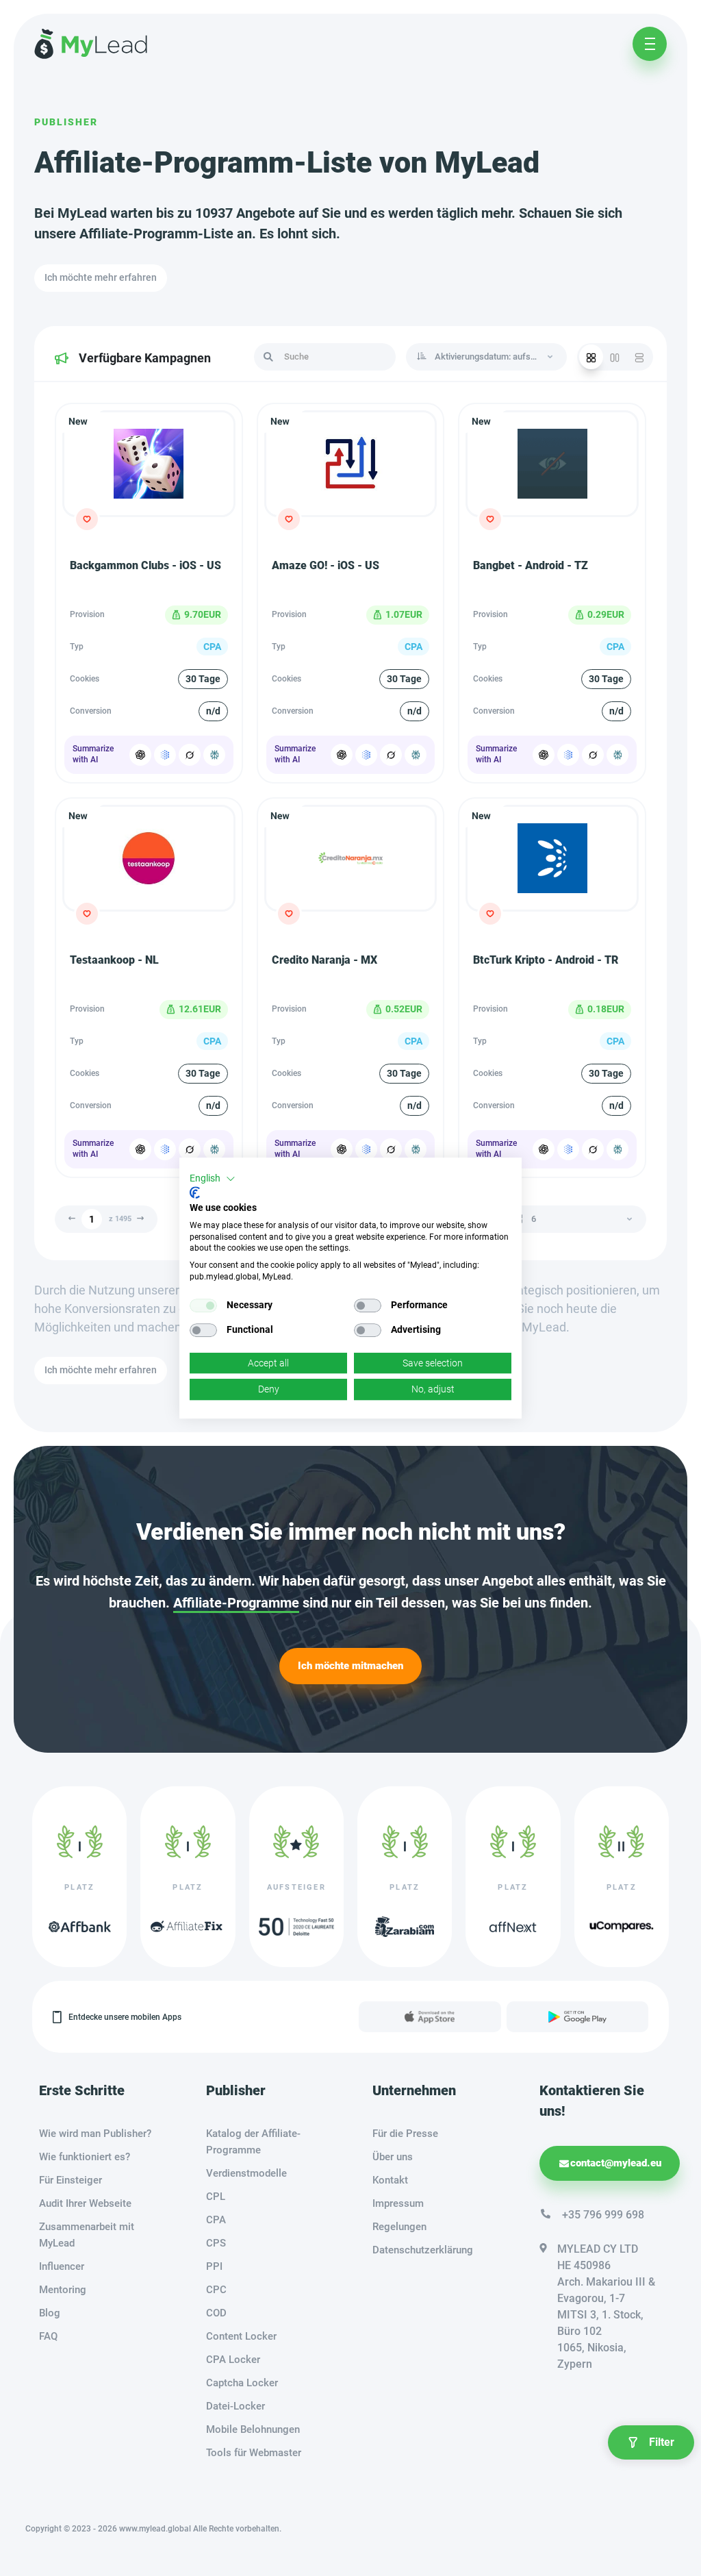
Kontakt (390, 2180)
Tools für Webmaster (254, 2453)
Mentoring (63, 2290)
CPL (216, 2197)
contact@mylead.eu (616, 2163)
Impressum (398, 2203)
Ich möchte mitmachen (350, 1666)
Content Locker (241, 2336)
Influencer (62, 2266)
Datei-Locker (235, 2406)
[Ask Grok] (190, 755)
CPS (216, 2243)
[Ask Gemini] (165, 755)
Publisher (66, 122)
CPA (216, 2220)
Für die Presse (405, 2134)
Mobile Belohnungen (253, 2429)
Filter (662, 2442)
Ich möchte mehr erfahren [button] (101, 277)
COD (216, 2313)
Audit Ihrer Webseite (85, 2203)
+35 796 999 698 (603, 2215)
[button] (213, 1179)
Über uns (393, 2157)
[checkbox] (203, 1305)
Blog (50, 2313)
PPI (214, 2266)
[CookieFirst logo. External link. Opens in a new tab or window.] (195, 1192)
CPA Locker (233, 2360)
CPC (216, 2290)
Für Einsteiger (71, 2180)
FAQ (48, 2336)
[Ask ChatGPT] (140, 755)
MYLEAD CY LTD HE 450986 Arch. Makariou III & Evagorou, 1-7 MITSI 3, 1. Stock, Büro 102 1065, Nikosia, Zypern (606, 2306)
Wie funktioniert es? (85, 2157)
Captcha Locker (242, 2383)
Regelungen (399, 2227)
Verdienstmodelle (246, 2173)
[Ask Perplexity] (214, 755)
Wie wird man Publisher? (95, 2134)
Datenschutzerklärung (423, 2250)
